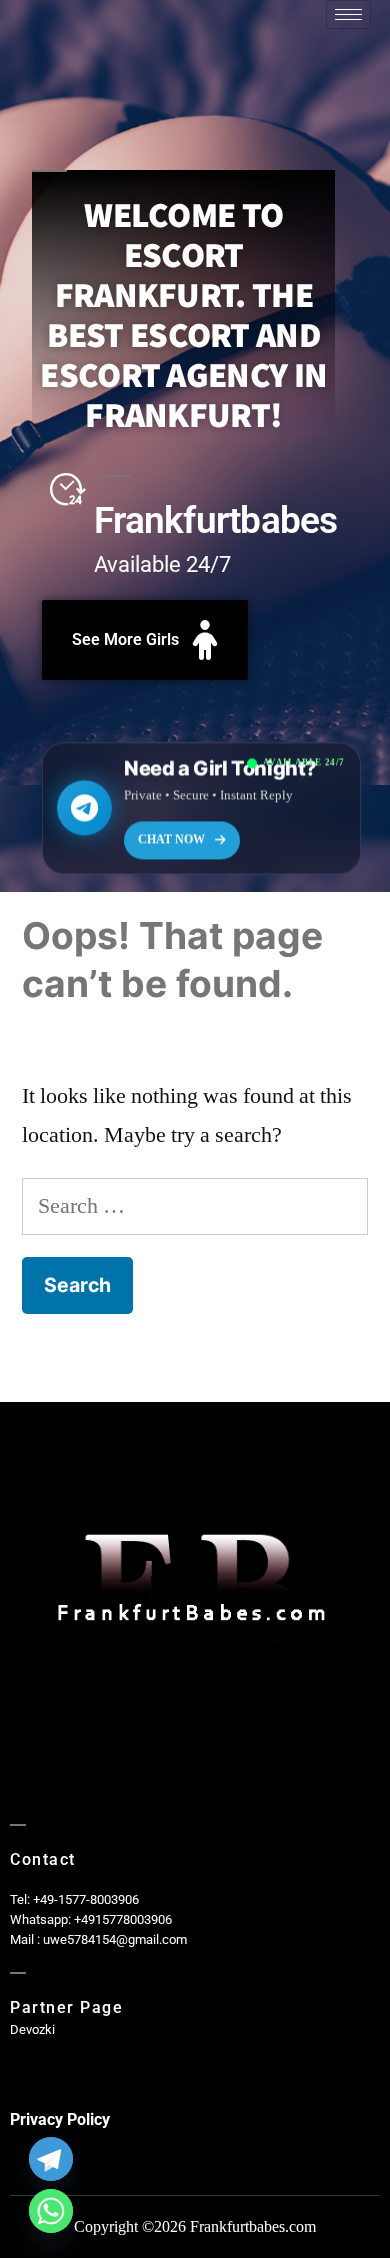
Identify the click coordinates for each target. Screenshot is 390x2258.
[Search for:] (195, 1206)
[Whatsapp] (51, 2211)
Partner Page (66, 2007)
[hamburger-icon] (348, 14)
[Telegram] (51, 2159)
